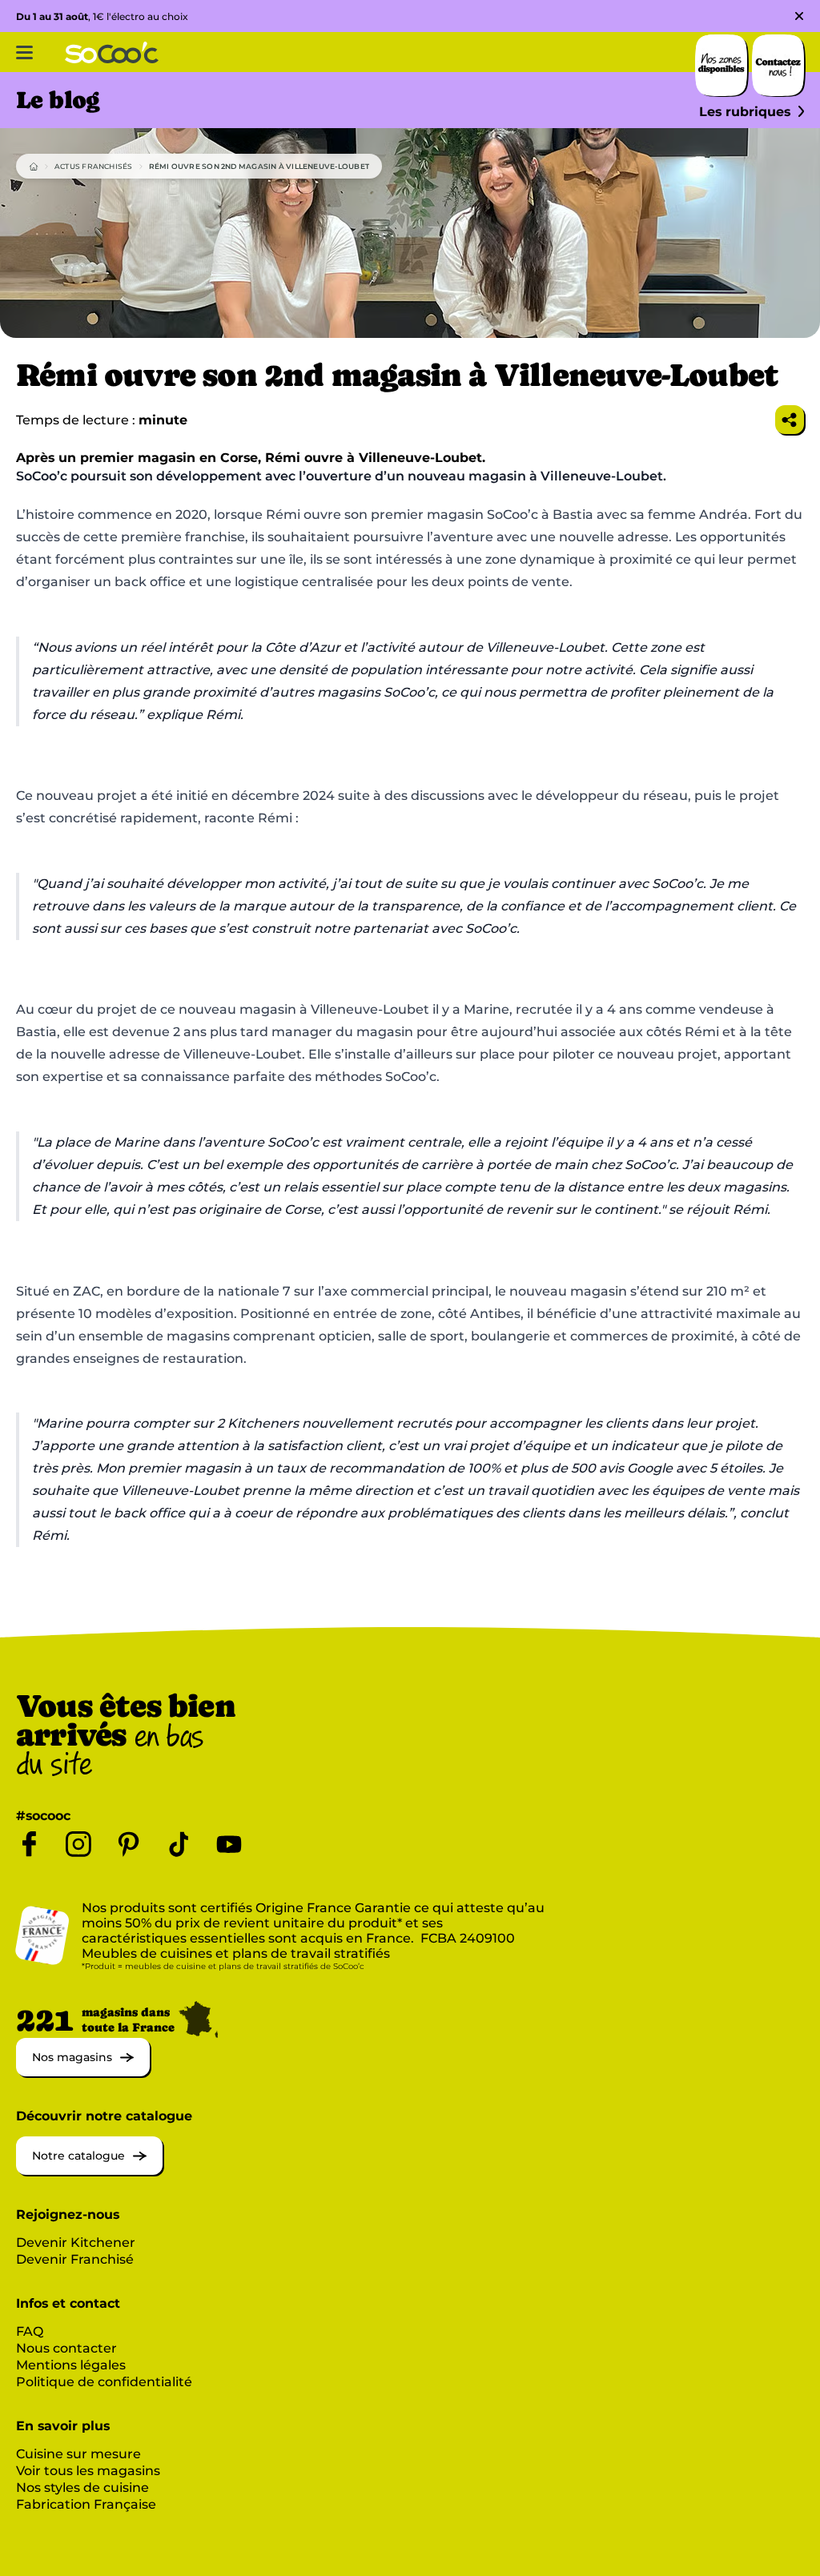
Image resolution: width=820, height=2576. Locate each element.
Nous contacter (66, 2348)
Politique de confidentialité (104, 2382)
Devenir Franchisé (75, 2259)
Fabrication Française (86, 2504)
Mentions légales (71, 2365)
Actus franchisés (94, 166)
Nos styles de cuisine (82, 2488)
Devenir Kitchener (76, 2242)
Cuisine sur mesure (78, 2454)
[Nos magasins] (83, 2072)
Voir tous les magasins (88, 2471)
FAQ (30, 2331)
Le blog (58, 100)
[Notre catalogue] (89, 2170)
